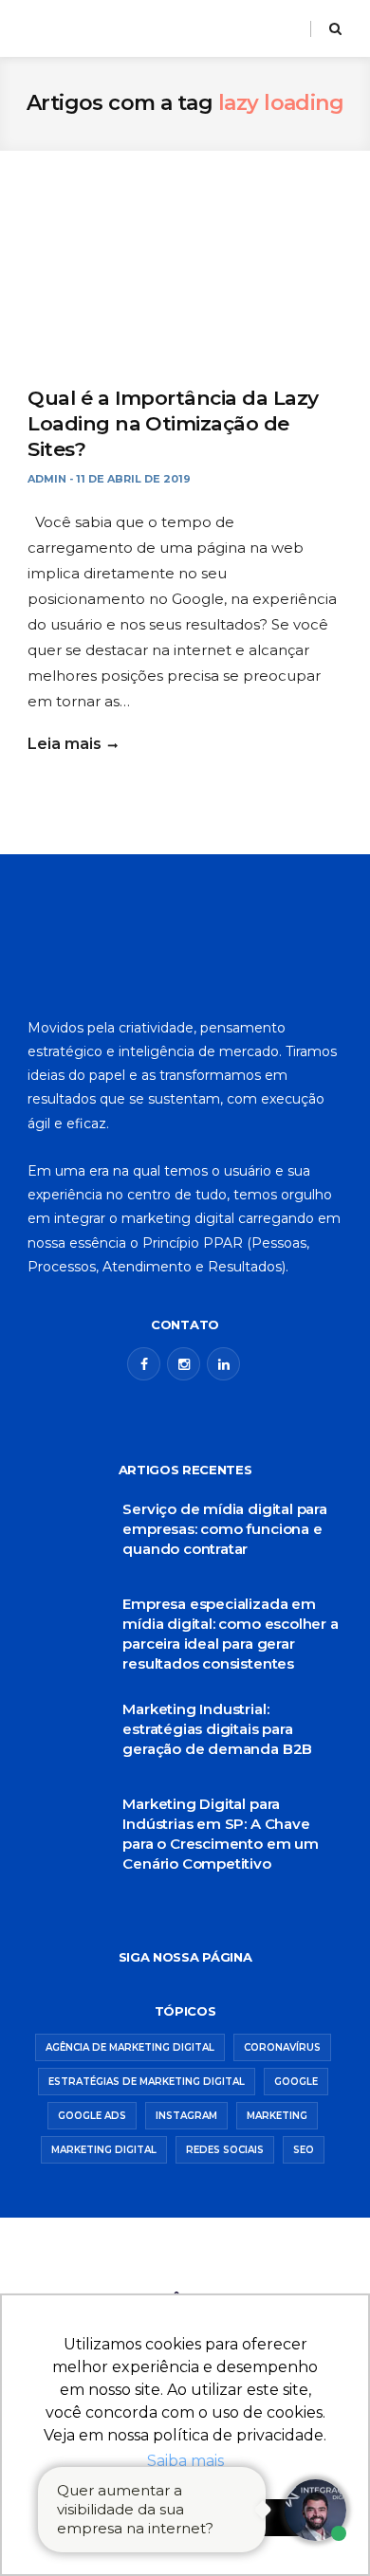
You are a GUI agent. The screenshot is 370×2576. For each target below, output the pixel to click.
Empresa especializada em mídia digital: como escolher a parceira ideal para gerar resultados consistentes (230, 1634)
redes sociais (225, 2150)
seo (304, 2150)
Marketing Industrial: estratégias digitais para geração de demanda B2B (217, 1729)
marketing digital (104, 2150)
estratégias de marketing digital (147, 2082)
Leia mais (65, 744)
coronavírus (282, 2047)
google (296, 2082)
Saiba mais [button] (185, 2461)
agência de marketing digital (130, 2047)
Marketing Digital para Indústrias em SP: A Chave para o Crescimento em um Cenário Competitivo (221, 1834)
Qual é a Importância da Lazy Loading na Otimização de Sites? (173, 424)
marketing (277, 2116)
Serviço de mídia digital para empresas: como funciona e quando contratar (225, 1529)
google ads (92, 2116)
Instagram (186, 2116)
